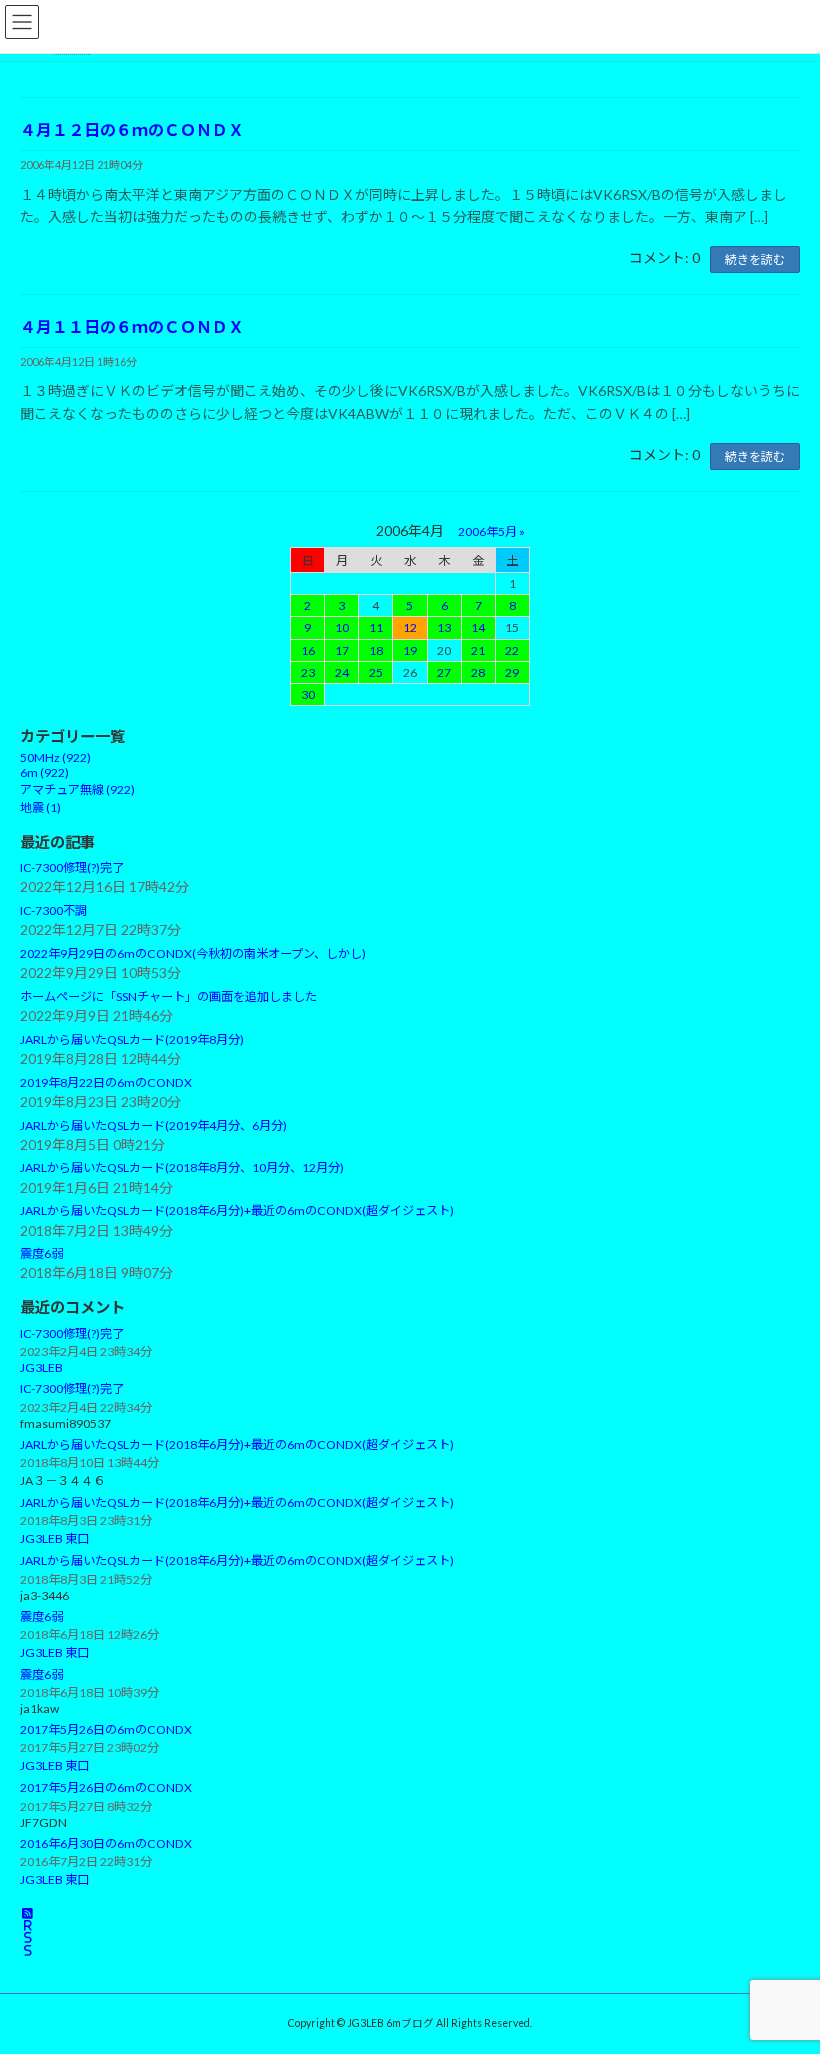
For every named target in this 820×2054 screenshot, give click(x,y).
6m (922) (44, 773)
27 (444, 672)
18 (376, 650)
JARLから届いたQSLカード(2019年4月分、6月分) (153, 1125)
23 (308, 672)
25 (376, 672)
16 (308, 650)
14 (478, 628)
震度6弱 (41, 1254)
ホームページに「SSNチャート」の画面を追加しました (168, 996)
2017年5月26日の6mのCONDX (106, 1730)
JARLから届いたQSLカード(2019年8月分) (132, 1039)
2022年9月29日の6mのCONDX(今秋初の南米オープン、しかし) (193, 954)
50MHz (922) (55, 758)
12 (410, 628)
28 (478, 672)
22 (512, 650)
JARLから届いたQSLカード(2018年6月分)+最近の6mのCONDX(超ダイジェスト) (237, 1211)
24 (342, 672)
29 (512, 672)
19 (410, 650)
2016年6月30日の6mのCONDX (106, 1843)
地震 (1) (40, 808)
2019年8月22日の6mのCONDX (106, 1082)
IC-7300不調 (53, 911)
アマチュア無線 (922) (77, 790)
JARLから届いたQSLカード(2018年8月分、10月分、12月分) (182, 1168)
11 (376, 628)
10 (342, 628)
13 (444, 628)
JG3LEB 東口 (54, 1539)
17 (342, 650)
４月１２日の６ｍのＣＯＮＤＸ (132, 129)
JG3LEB (41, 1368)
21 (478, 650)
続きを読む (755, 259)
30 (308, 694)
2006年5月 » (491, 531)
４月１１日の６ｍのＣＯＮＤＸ (132, 326)
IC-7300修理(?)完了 (72, 868)
